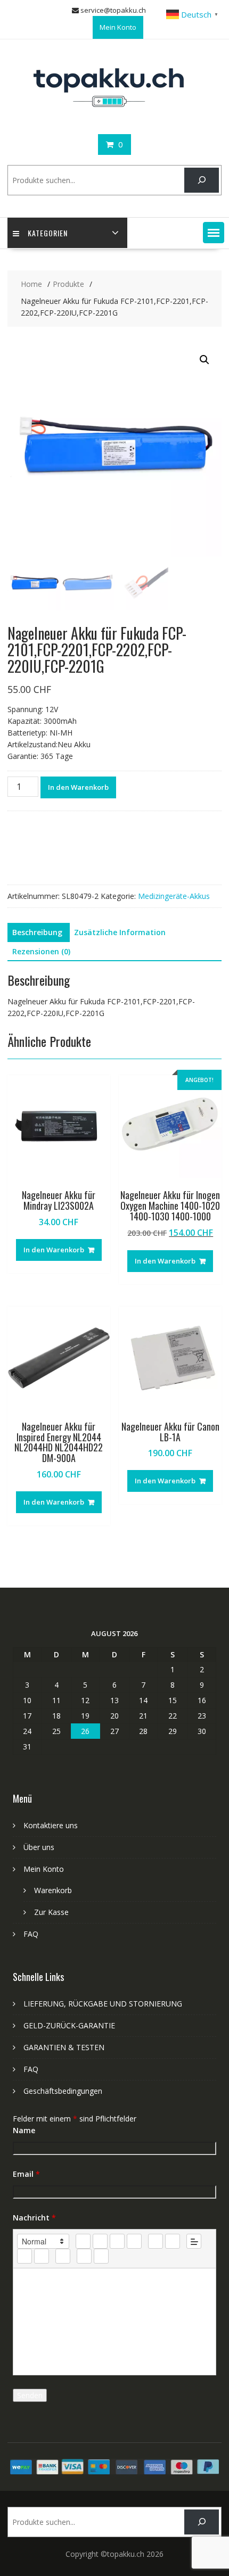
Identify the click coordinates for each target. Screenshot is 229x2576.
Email (26, 2174)
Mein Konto (118, 27)
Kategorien (48, 233)
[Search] (202, 180)
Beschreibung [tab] (37, 932)
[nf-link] (24, 2256)
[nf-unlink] (42, 2256)
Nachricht (34, 2218)
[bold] (83, 2241)
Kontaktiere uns (51, 1825)
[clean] (134, 2241)
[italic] (100, 2241)
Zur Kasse (51, 1912)
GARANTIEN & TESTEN (64, 2047)
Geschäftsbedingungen (63, 2091)
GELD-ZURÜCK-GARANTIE (69, 2025)
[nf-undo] (84, 2256)
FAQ (31, 1934)
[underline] (117, 2241)
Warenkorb (53, 1890)
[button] (214, 233)
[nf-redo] (101, 2256)
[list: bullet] (173, 2241)
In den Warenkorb (78, 787)
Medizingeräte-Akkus (174, 896)
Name (24, 2130)
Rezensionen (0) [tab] (41, 951)
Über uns (39, 1847)
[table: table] (63, 2256)
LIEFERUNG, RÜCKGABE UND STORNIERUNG (103, 2004)
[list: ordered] (156, 2241)
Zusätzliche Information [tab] (120, 932)
